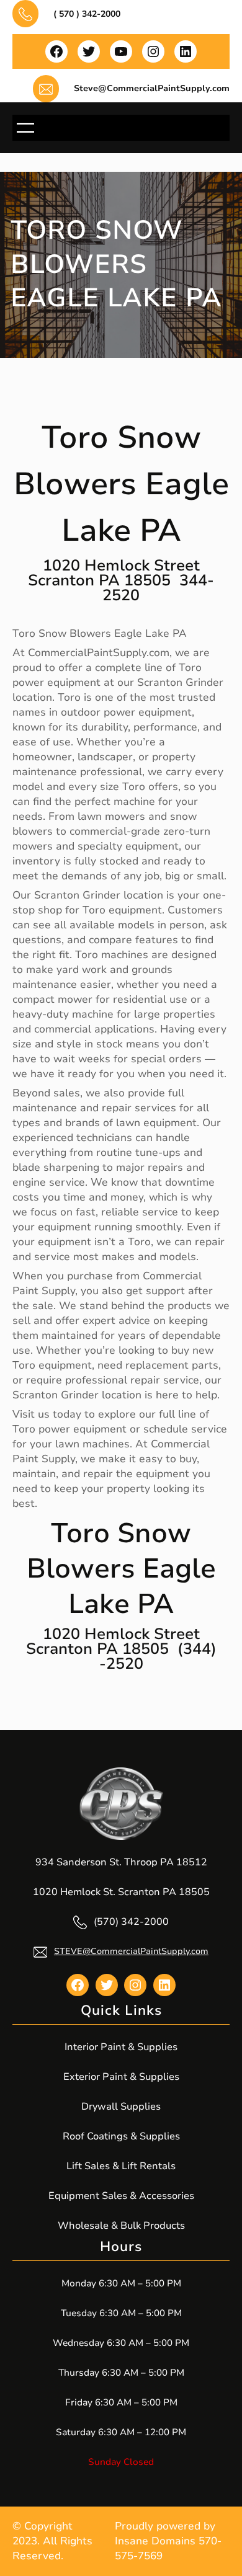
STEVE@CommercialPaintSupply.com (131, 1951)
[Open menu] (25, 128)
